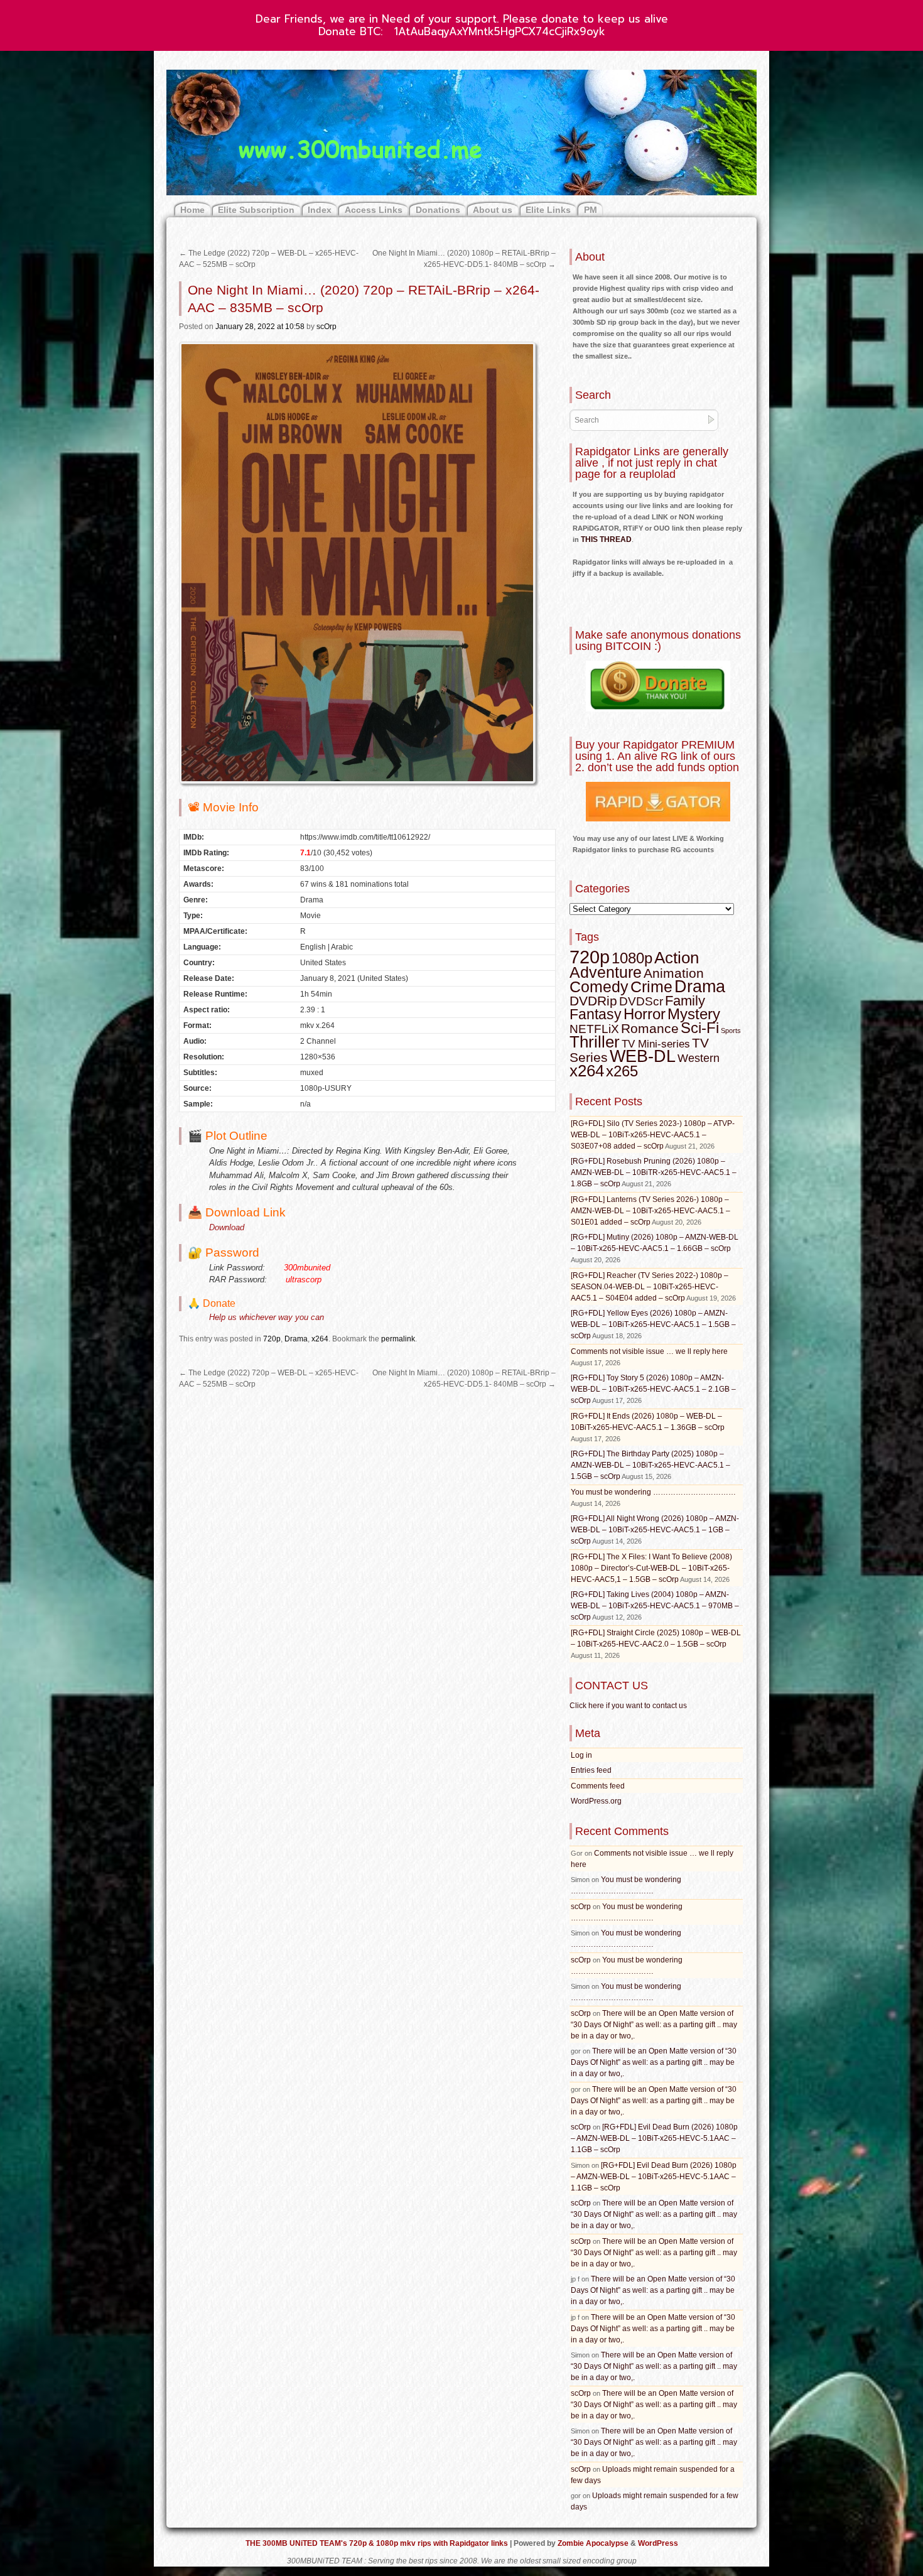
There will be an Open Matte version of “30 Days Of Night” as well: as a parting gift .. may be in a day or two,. (654, 2025)
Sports (731, 1031)
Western (699, 1058)
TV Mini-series (656, 1044)
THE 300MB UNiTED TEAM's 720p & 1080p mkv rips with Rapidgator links (378, 2543)
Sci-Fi (700, 1028)
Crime (651, 987)
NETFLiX (594, 1029)
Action (677, 958)
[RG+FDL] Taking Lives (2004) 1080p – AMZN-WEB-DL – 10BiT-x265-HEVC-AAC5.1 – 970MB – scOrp (655, 1606)
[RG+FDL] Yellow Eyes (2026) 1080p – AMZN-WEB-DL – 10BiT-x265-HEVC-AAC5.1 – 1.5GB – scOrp (653, 1324)
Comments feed (598, 1786)
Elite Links (548, 210)
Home (192, 210)
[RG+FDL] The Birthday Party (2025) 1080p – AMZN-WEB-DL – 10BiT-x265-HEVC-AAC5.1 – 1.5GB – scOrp (650, 1465)
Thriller (595, 1042)
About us (493, 210)
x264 (320, 1339)
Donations (438, 210)
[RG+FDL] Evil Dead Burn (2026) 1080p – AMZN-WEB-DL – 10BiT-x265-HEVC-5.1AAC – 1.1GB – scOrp (654, 2138)
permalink (398, 1339)
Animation (674, 973)
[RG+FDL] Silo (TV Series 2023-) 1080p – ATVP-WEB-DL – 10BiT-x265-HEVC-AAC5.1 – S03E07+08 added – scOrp (653, 1135)
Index (320, 210)
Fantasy (596, 1014)
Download (227, 1227)
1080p (632, 958)
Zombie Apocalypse (594, 2543)
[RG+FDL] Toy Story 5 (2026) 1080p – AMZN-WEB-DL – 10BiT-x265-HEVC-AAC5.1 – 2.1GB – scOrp (653, 1389)
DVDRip (593, 1001)
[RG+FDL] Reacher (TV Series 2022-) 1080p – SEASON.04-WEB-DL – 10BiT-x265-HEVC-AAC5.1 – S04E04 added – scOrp (650, 1287)
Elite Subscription (256, 210)
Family (685, 1001)
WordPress (658, 2543)
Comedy (599, 987)
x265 (622, 1071)
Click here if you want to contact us (628, 1706)
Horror (645, 1014)
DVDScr (641, 1001)
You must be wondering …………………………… (653, 1492)
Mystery (694, 1014)
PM (591, 210)
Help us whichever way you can (267, 1317)
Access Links (374, 210)
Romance (650, 1028)
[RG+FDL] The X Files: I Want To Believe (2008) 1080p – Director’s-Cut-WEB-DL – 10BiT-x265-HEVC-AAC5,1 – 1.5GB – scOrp (651, 1568)
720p (272, 1339)
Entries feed (591, 1770)
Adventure (606, 972)
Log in (581, 1755)
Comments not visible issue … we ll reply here (649, 1351)
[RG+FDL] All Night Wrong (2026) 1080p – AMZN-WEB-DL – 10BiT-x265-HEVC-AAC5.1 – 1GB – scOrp (655, 1530)
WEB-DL (643, 1056)
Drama (296, 1339)
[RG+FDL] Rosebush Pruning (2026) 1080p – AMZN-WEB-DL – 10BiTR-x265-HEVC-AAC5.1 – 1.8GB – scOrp (654, 1172)
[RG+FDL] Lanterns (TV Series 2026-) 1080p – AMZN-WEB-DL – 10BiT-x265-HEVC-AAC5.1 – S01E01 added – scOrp (650, 1211)
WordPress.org (596, 1801)
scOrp (327, 327)
